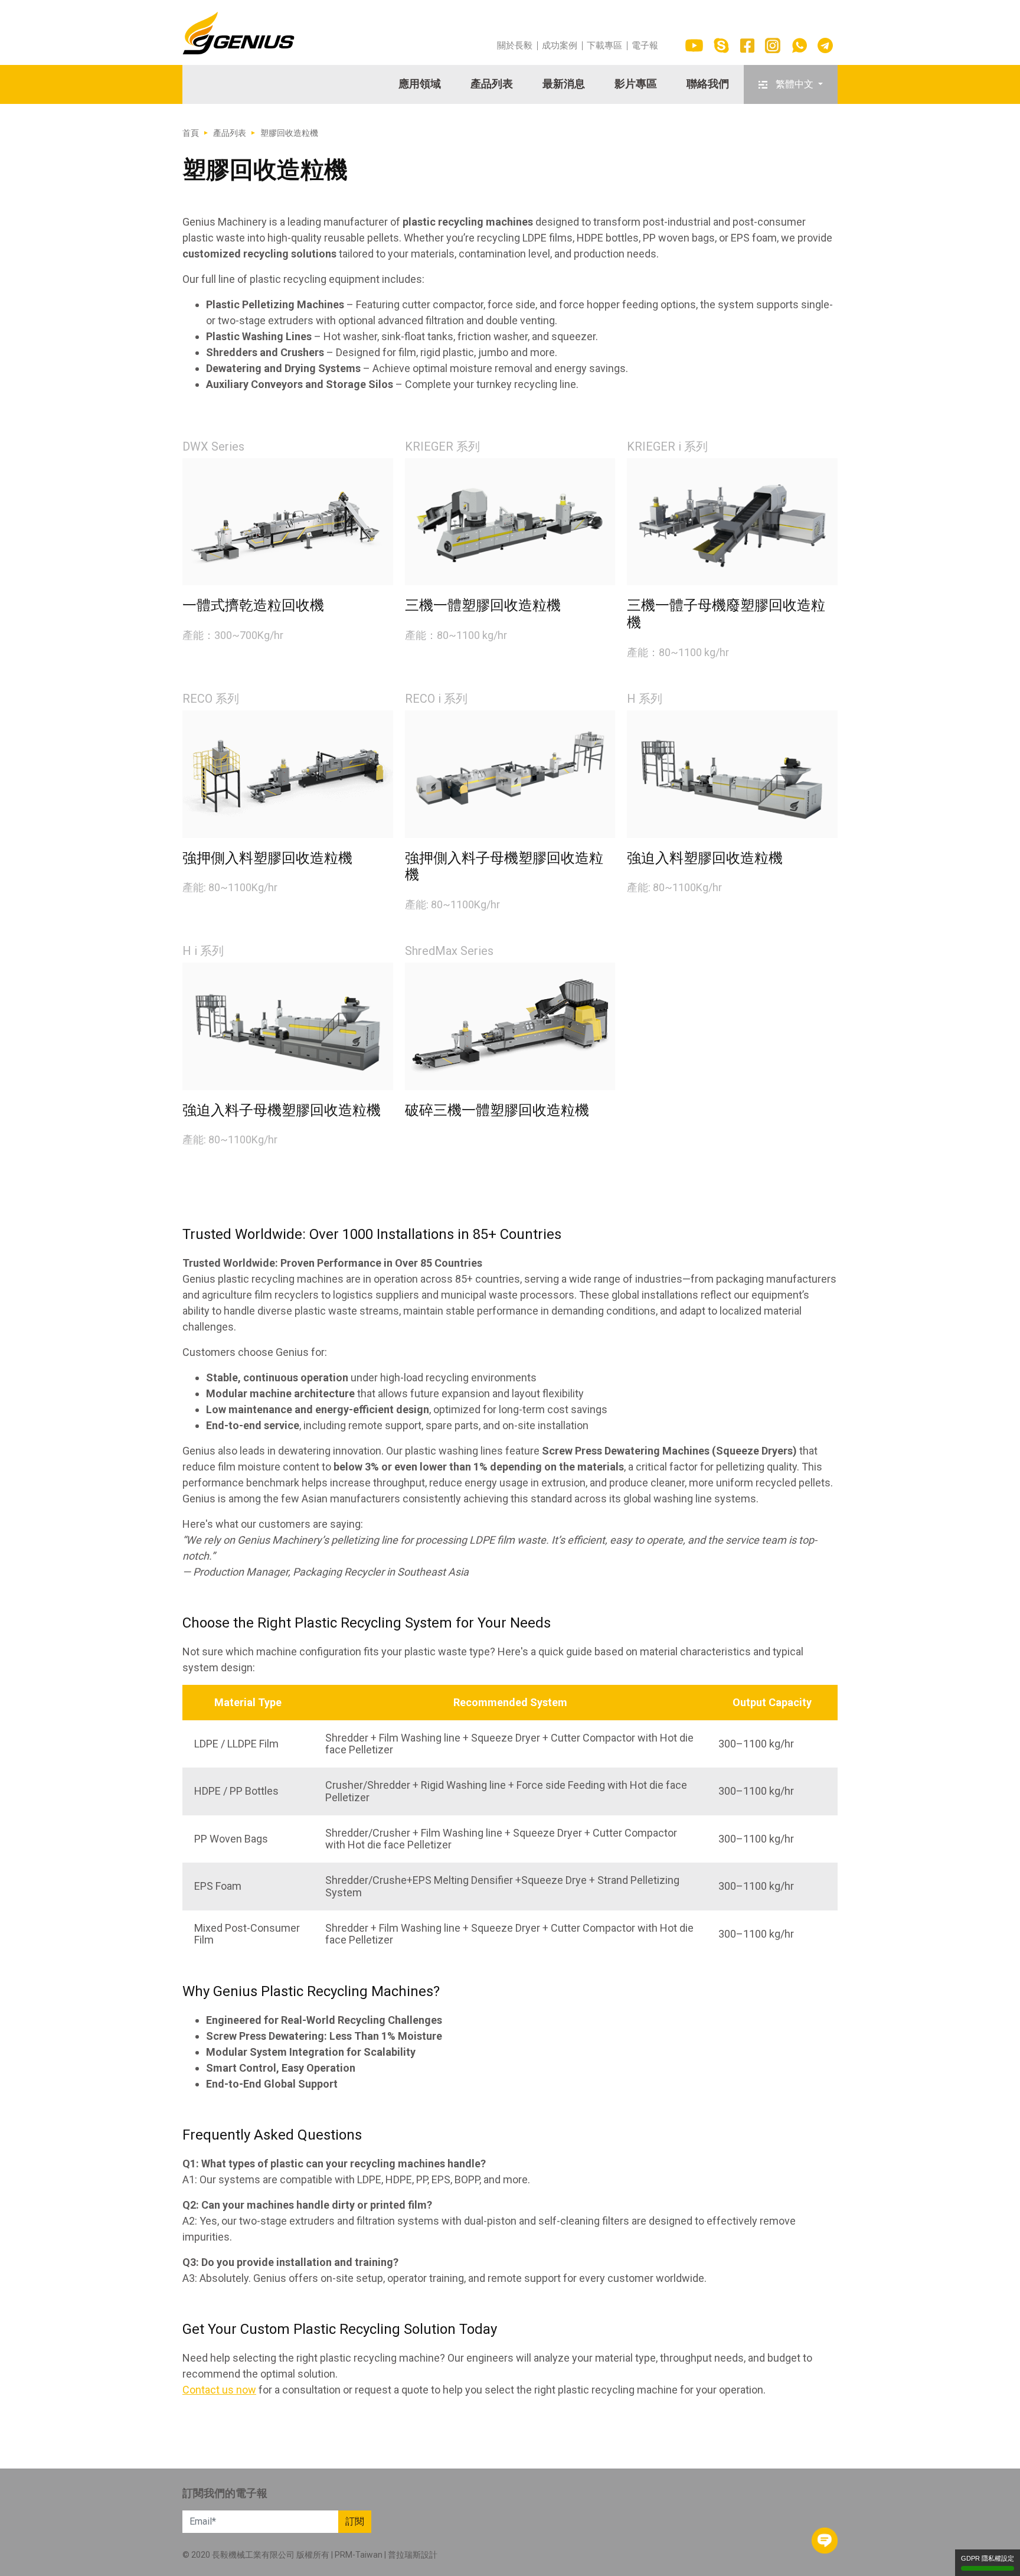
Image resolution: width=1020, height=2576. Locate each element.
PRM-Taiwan (359, 2555)
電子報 (645, 46)
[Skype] (721, 45)
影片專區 (636, 84)
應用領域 (420, 84)
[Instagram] (773, 45)
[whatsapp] (799, 45)
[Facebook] (747, 45)
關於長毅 (515, 46)
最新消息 (564, 84)
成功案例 (560, 46)
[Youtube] (694, 45)
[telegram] (825, 45)
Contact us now (219, 2390)
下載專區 (604, 46)
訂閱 (355, 2521)
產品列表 (492, 84)
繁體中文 (795, 84)
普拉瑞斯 (404, 2555)
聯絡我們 (708, 84)
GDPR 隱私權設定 (988, 2558)
